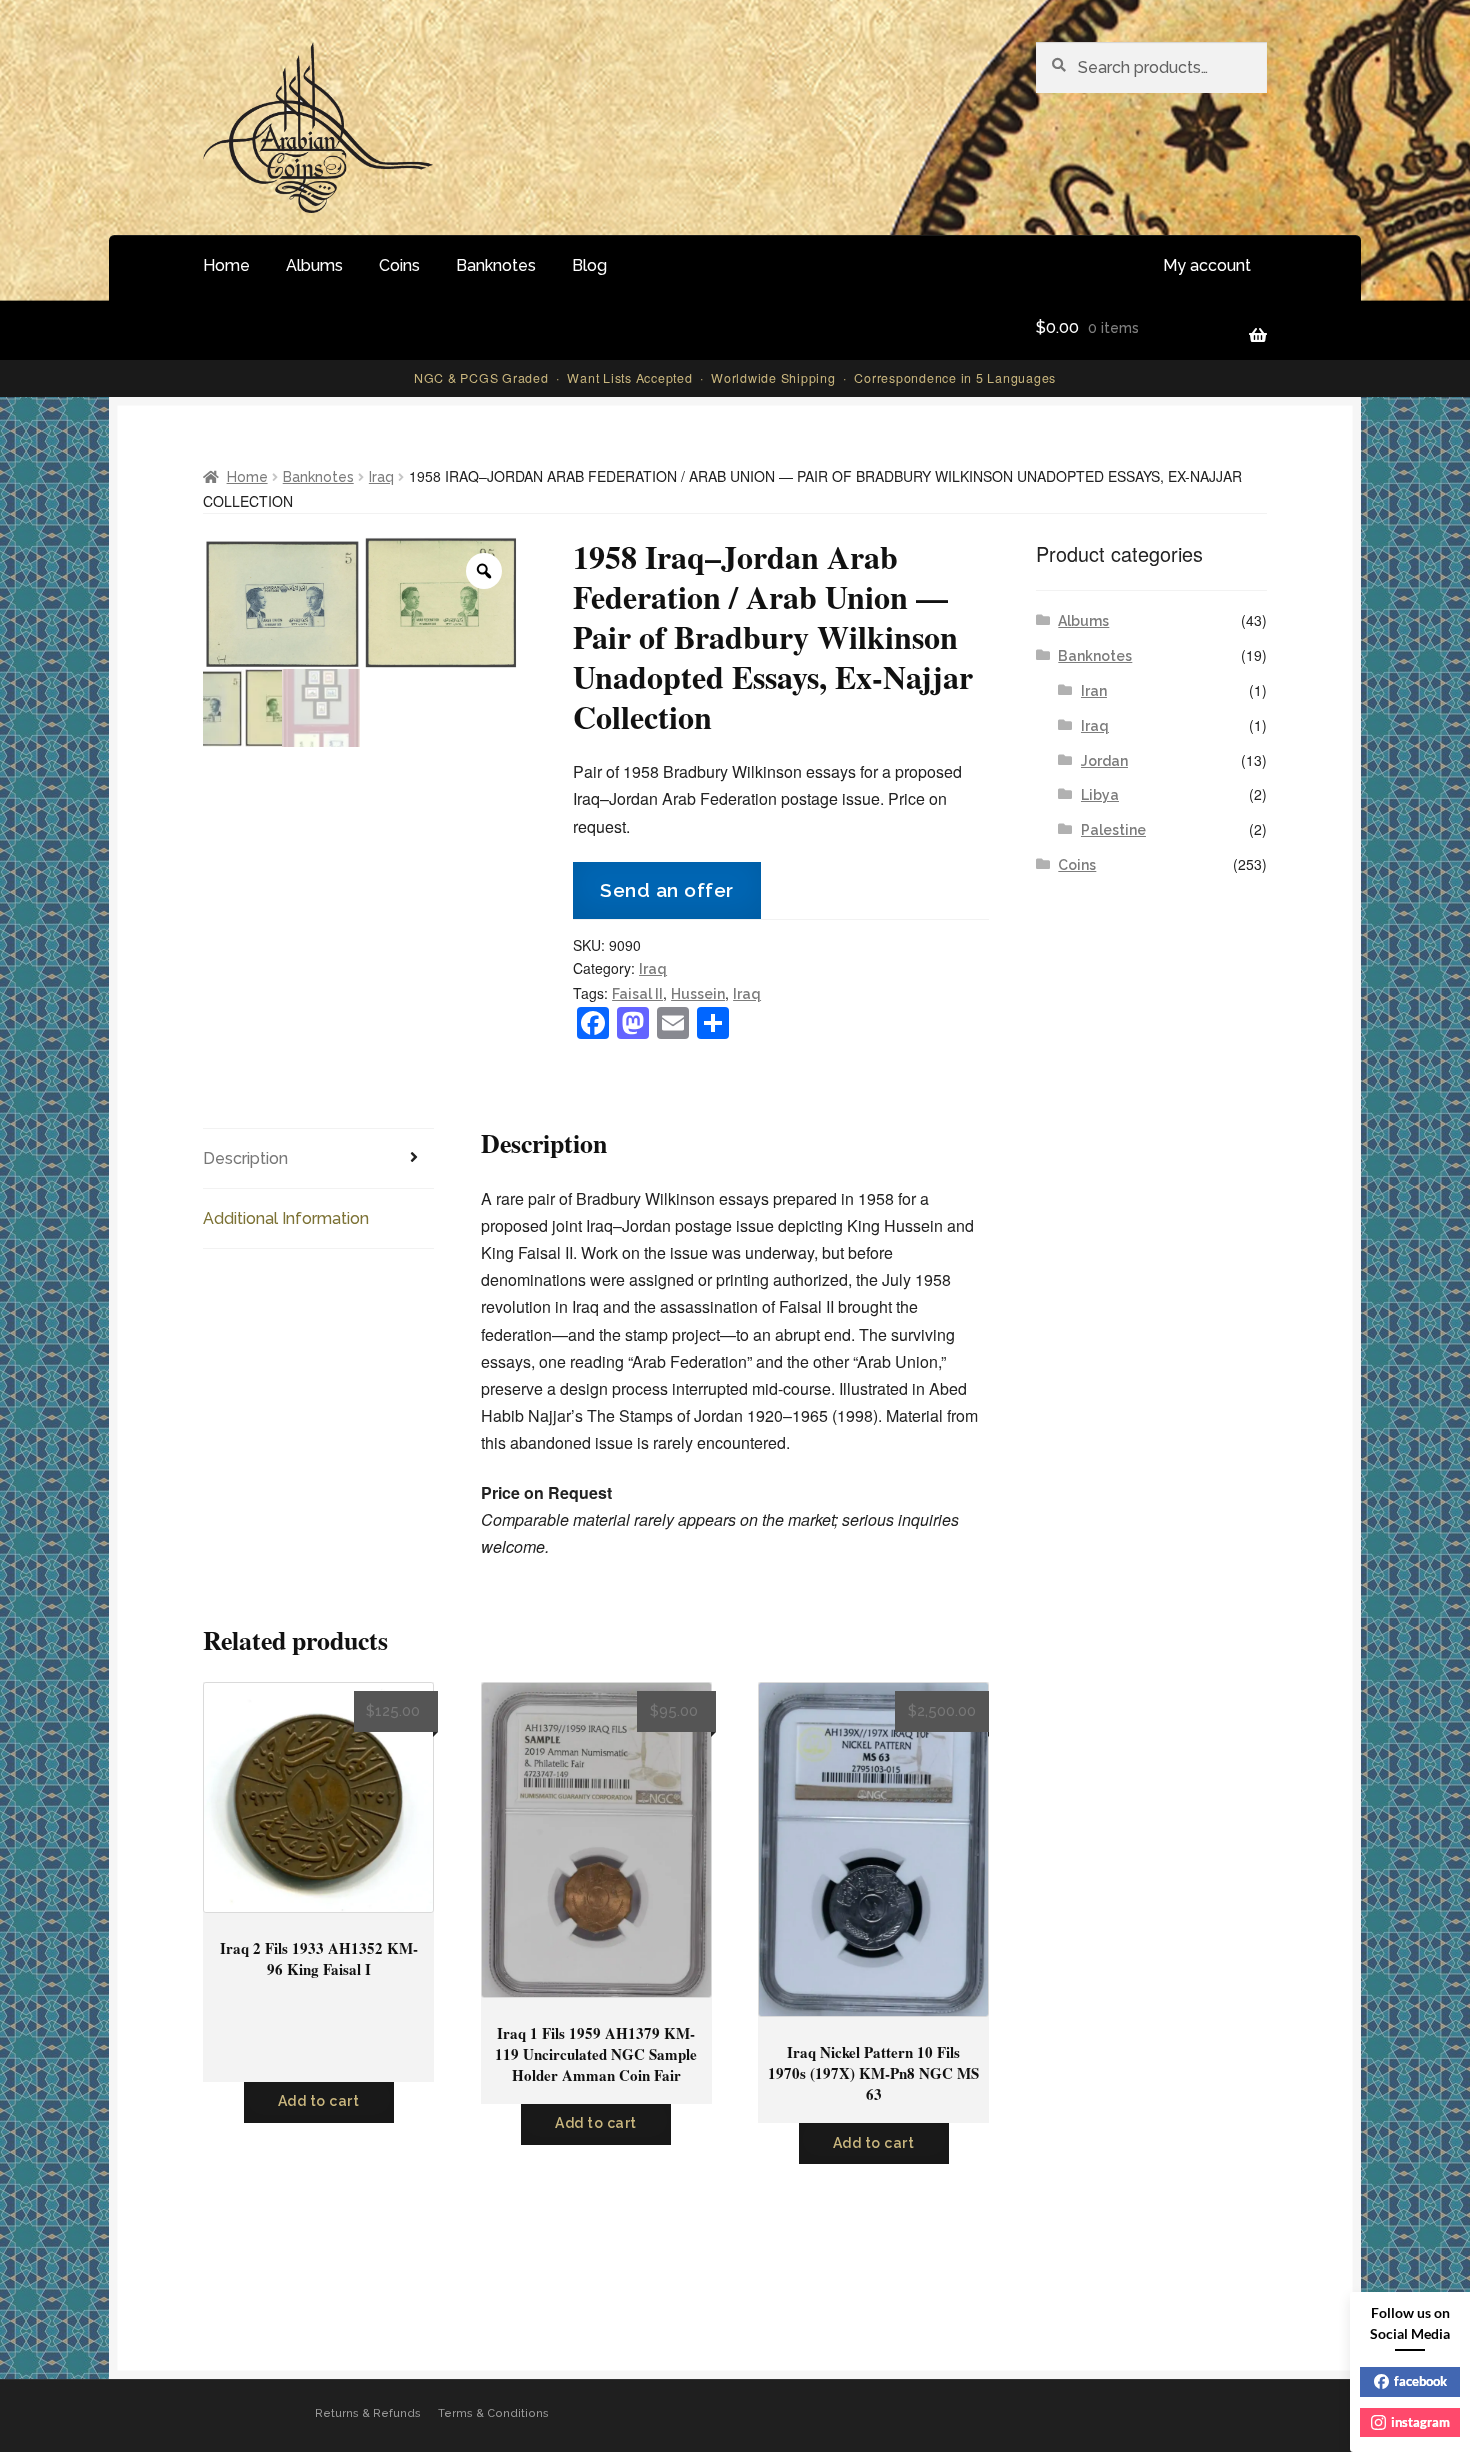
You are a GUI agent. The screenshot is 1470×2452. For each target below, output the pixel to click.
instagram (1420, 2422)
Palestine (1113, 830)
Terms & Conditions (493, 2413)
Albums (314, 265)
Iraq (381, 477)
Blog (589, 265)
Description (245, 1158)
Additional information (286, 1218)
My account (1207, 265)
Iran (1094, 691)
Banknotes (496, 265)
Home (226, 265)
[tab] (318, 1159)
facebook (1420, 2381)
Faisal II (637, 994)
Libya (1100, 795)
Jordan (1104, 761)
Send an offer (667, 890)
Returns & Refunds (368, 2413)
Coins (399, 265)
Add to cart (319, 2101)
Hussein (698, 994)
